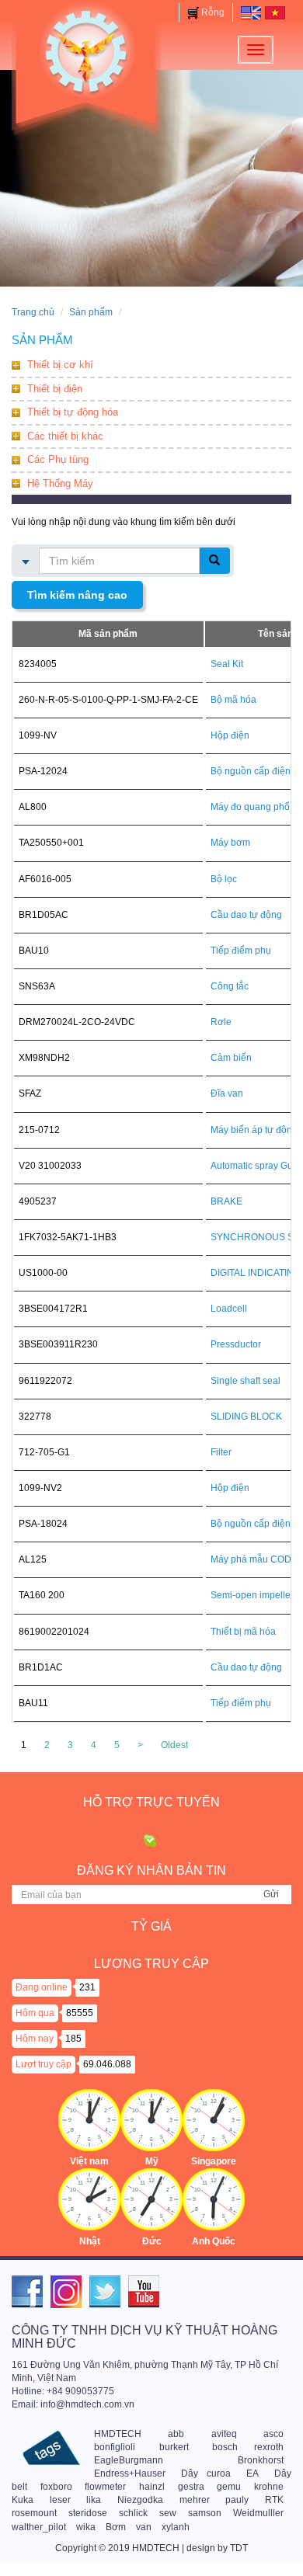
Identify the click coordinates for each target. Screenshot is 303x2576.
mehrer (195, 2500)
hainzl (152, 2487)
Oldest (174, 1745)
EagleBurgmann (129, 2460)
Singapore (214, 2161)
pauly (237, 2500)
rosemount (34, 2513)
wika (86, 2527)
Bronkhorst (261, 2460)
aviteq (224, 2434)
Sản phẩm (91, 312)
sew (168, 2513)
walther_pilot (39, 2527)
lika (94, 2500)
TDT (239, 2548)
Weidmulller (258, 2513)
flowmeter (105, 2487)
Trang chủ (33, 312)
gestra (191, 2487)
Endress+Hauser (130, 2473)
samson (205, 2513)
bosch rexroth (248, 2447)
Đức (152, 2241)
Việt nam (89, 2161)
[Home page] (251, 12)
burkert (174, 2447)
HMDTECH (118, 2434)
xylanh (176, 2527)
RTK (274, 2500)
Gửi (271, 1894)
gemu (229, 2487)
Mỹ (152, 2161)
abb (176, 2434)
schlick (133, 2513)
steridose (88, 2513)
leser (60, 2500)
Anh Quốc (214, 2241)
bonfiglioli (115, 2447)
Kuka (23, 2500)
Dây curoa (205, 2473)
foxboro (56, 2487)
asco (273, 2434)
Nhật (90, 2241)
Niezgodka (140, 2500)
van (144, 2527)
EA (252, 2473)
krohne (269, 2487)
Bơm (116, 2527)
